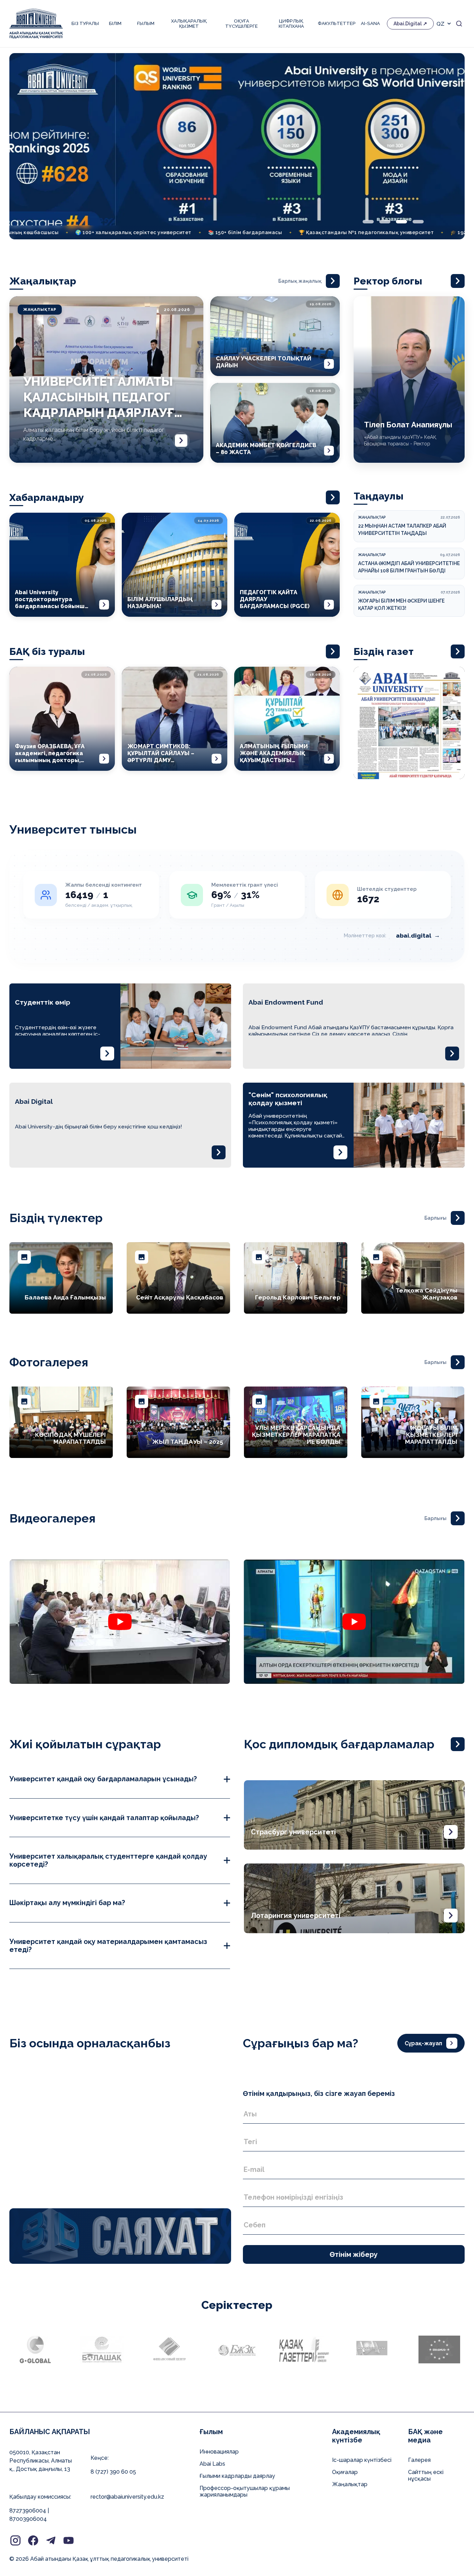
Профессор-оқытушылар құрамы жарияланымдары (245, 2491)
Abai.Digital (408, 24)
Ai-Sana (370, 23)
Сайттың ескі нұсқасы (426, 2475)
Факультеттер (336, 23)
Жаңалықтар (350, 2484)
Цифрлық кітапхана (291, 24)
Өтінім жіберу (354, 2254)
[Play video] (120, 1622)
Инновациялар (219, 2452)
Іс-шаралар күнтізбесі (362, 2460)
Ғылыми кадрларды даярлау (237, 2476)
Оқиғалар (345, 2472)
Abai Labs (212, 2464)
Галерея (419, 2460)
